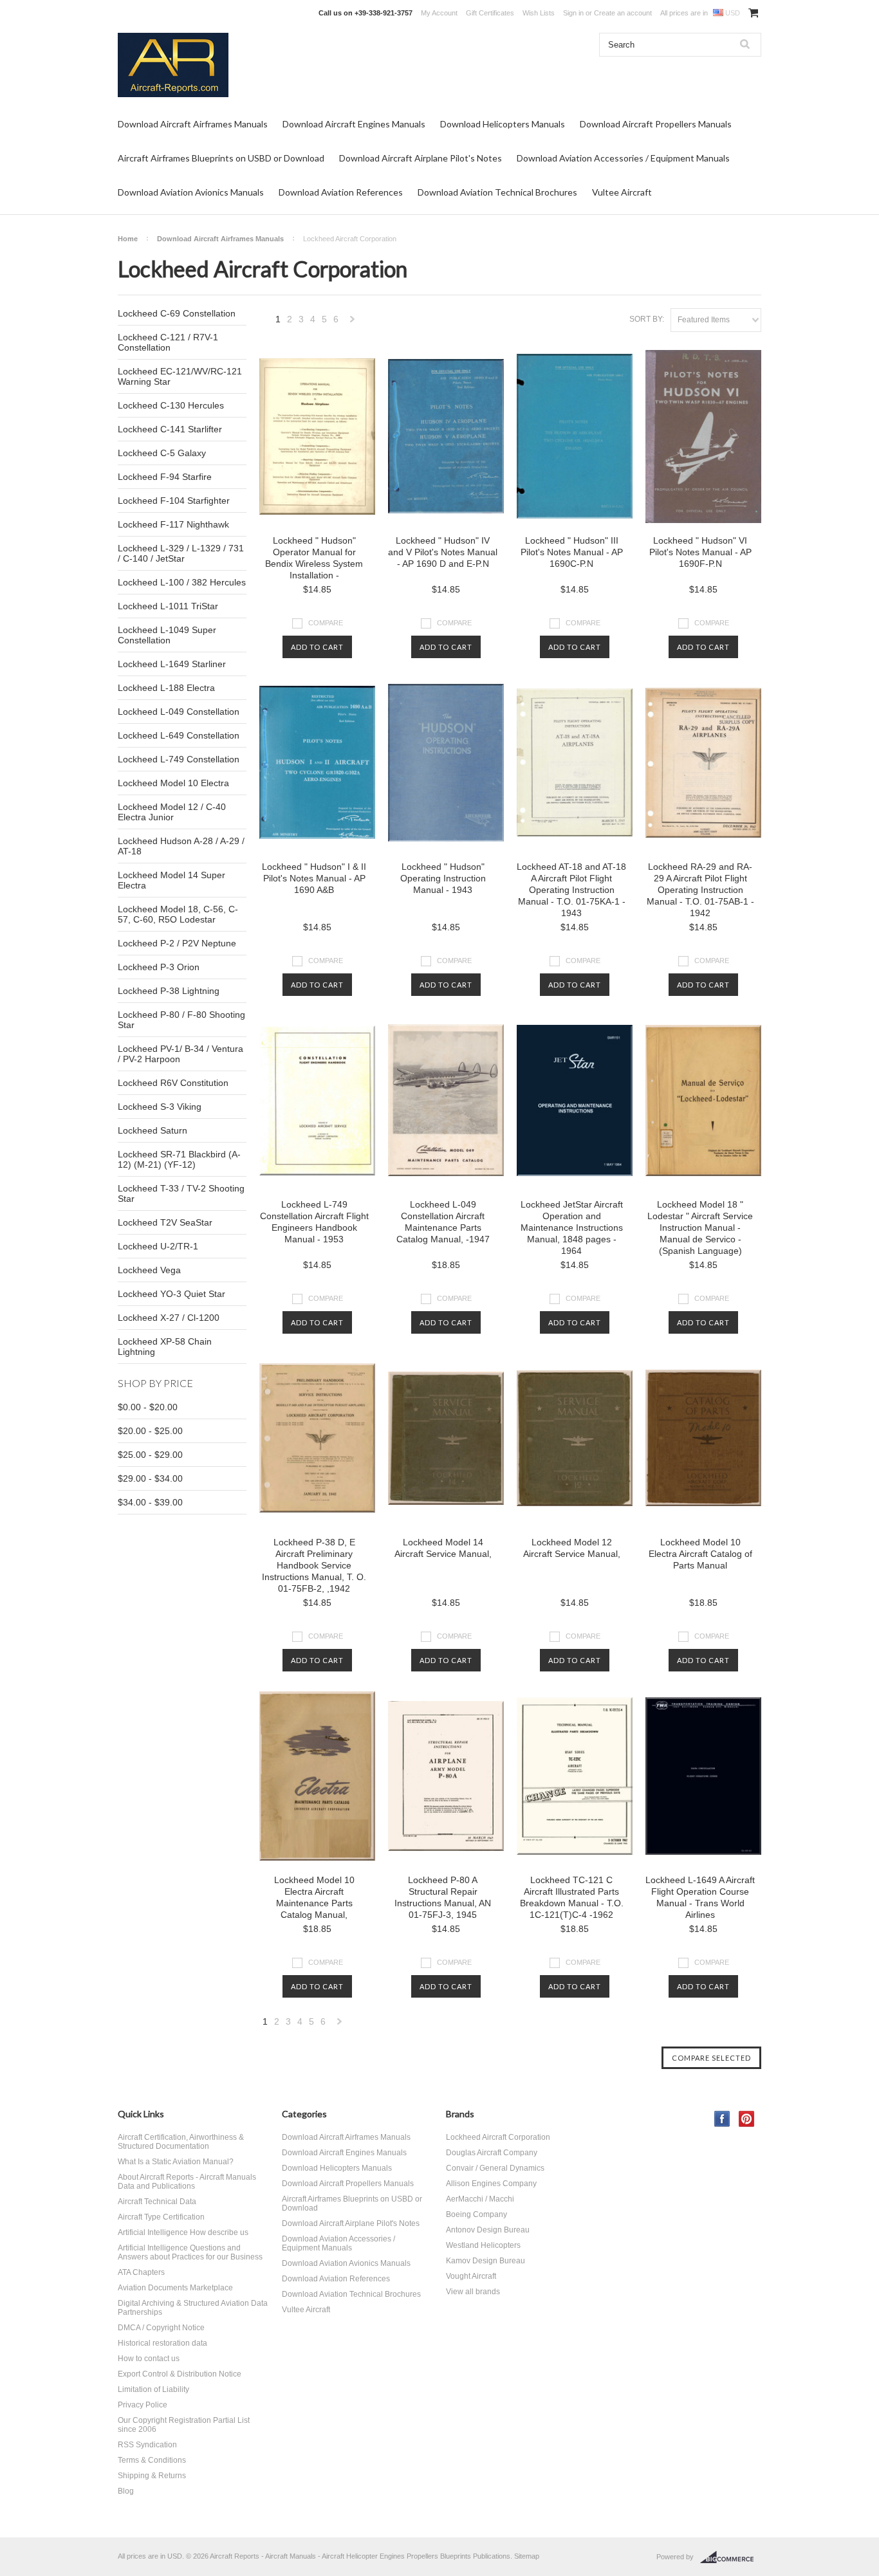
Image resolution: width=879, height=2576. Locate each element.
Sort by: (647, 319)
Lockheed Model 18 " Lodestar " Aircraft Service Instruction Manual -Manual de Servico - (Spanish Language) (700, 1228)
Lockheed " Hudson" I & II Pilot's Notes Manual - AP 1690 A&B (314, 878)
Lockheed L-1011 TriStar (168, 606)
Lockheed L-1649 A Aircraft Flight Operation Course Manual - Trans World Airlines (700, 1897)
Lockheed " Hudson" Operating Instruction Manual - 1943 (443, 878)
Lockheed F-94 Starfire (165, 477)
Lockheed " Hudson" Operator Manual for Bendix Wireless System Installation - (314, 558)
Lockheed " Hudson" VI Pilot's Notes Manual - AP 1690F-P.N (700, 552)
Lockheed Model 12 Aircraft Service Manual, (572, 1548)
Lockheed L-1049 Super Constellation (167, 635)
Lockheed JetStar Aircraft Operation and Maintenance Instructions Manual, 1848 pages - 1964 (572, 1228)
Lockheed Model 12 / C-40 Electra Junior (172, 812)
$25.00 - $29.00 (150, 1455)
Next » (353, 323)
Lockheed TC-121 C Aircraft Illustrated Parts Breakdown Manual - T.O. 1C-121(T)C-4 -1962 (572, 1897)
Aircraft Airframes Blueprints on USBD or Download (221, 158)
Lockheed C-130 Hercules (171, 405)
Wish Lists (539, 13)
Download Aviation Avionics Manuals (191, 192)
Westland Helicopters (483, 2245)
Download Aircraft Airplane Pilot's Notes (421, 158)
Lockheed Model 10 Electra (173, 783)
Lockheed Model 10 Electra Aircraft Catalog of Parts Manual (700, 1554)
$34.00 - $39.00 (150, 1502)
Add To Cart (317, 647)
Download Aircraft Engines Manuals (354, 124)
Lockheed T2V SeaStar (165, 1222)
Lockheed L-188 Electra (166, 688)
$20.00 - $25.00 (150, 1431)
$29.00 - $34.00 (150, 1478)
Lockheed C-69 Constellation (177, 313)
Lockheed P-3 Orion (159, 967)
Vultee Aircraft (622, 192)
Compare (326, 623)
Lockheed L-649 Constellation (179, 735)
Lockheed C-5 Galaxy (162, 453)
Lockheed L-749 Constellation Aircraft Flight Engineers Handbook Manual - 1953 (314, 1222)
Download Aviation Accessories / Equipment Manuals (623, 158)
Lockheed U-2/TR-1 (158, 1246)
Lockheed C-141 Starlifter (170, 429)
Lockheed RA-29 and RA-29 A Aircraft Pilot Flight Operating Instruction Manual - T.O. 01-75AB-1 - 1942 (700, 890)
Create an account (623, 13)
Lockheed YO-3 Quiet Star (171, 1294)
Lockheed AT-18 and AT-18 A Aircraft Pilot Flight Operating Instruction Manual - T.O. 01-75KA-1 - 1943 (571, 890)
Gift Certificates (490, 13)
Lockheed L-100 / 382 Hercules (182, 582)
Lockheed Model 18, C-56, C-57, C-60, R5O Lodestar (178, 914)
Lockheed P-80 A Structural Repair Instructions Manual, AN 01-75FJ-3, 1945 (443, 1897)
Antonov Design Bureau (488, 2230)
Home (128, 239)
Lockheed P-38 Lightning (169, 991)
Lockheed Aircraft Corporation (498, 2137)
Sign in (573, 13)
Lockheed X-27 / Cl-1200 (169, 1318)
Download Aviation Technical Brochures (497, 192)
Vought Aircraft (471, 2276)
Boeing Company (477, 2214)
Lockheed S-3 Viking (160, 1107)
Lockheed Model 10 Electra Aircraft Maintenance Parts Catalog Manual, (314, 1897)
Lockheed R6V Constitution (173, 1083)
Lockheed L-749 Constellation (179, 759)
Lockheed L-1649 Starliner (172, 664)
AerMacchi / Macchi (480, 2199)
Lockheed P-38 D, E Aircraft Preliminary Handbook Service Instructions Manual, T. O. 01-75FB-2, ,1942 (314, 1565)
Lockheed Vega (149, 1270)
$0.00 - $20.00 (148, 1407)
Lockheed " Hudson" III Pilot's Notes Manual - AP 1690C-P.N (572, 552)
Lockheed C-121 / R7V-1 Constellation (168, 342)
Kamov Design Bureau (486, 2261)
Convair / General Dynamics (495, 2168)
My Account (439, 13)
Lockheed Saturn (153, 1130)
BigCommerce (731, 2557)
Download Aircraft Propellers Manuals (656, 124)
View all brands (473, 2292)
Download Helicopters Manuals (503, 124)
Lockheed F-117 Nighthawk (173, 524)
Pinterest (747, 2119)
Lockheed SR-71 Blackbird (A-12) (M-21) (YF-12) (179, 1159)
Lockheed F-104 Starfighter (174, 501)
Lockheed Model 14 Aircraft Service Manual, (443, 1548)
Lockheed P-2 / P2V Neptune (177, 943)
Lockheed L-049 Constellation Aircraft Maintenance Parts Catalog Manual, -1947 (443, 1222)
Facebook (722, 2119)
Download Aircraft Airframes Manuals (193, 124)
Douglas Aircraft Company (492, 2153)
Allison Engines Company (491, 2184)
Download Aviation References (341, 192)
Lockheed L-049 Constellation (179, 712)
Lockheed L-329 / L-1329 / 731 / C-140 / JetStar (181, 553)
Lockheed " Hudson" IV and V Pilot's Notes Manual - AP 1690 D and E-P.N (443, 552)
